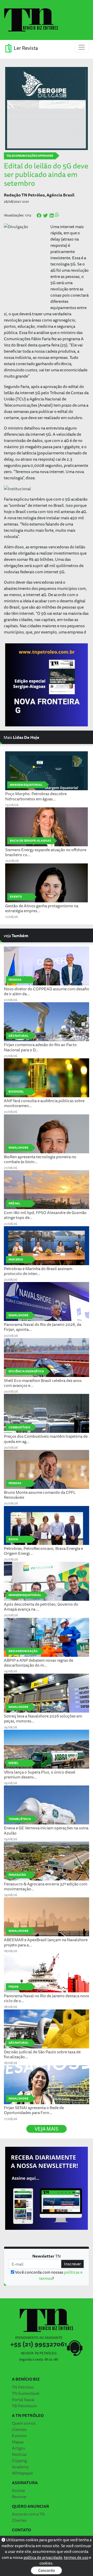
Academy (20, 2467)
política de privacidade (43, 2557)
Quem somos (24, 2423)
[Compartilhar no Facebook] (39, 216)
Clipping (19, 2461)
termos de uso (76, 2557)
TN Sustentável (26, 2393)
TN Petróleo (23, 2387)
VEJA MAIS (47, 2129)
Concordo (47, 2570)
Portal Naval (23, 2400)
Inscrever (72, 2264)
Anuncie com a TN (28, 2514)
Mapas (18, 2442)
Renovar (19, 2497)
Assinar (19, 2490)
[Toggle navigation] (82, 47)
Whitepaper (22, 2473)
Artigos (18, 2448)
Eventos (19, 2436)
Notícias (19, 2454)
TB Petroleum (24, 2406)
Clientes (19, 2429)
